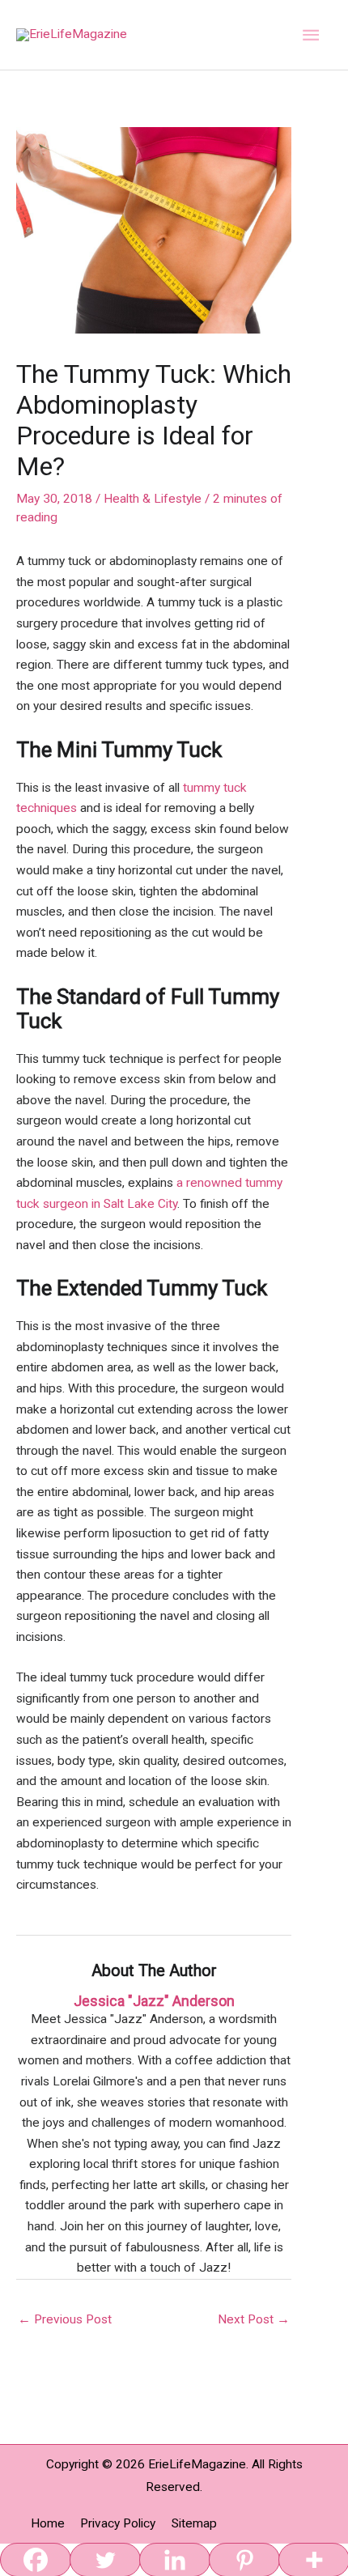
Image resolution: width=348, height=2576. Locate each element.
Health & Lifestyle (153, 499)
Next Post (254, 2319)
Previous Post (65, 2319)
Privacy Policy (118, 2523)
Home (48, 2523)
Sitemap (194, 2523)
